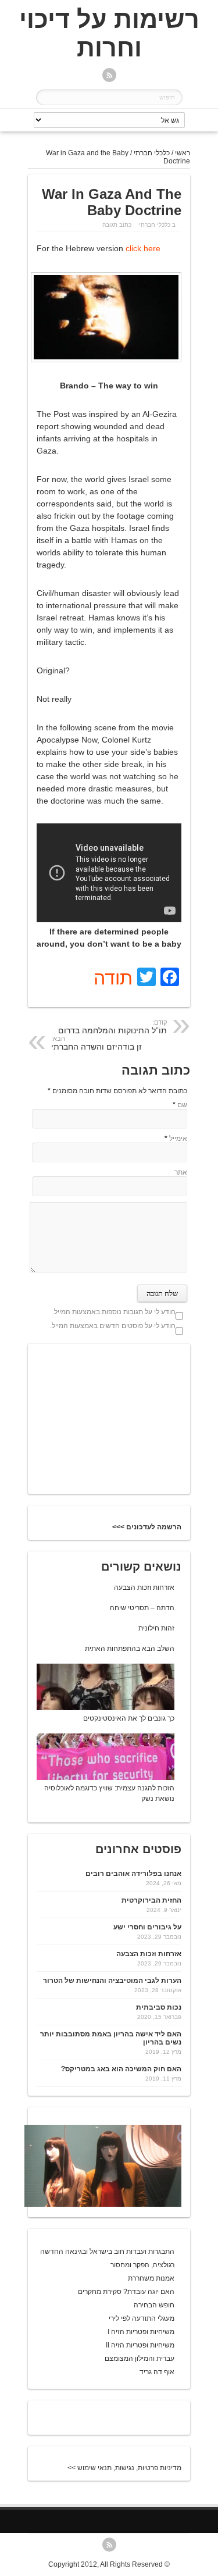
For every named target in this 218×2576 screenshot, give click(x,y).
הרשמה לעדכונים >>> (147, 1527)
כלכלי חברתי (152, 153)
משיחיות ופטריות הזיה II (140, 2345)
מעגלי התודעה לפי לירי (142, 2318)
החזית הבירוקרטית (151, 1900)
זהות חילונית (156, 1628)
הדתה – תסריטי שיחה (142, 1608)
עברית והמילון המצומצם (140, 2359)
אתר (181, 1172)
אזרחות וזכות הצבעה (144, 1587)
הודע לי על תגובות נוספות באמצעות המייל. (114, 1312)
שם (182, 1105)
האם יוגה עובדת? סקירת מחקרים (126, 2292)
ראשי (183, 153)
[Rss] (109, 76)
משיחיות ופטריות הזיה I (141, 2332)
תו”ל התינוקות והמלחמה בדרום (112, 1027)
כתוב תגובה (117, 225)
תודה (113, 978)
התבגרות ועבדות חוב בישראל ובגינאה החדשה (107, 2252)
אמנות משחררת (151, 2278)
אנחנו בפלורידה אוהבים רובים (133, 1874)
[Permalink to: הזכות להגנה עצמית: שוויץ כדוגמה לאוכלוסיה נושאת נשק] (93, 1778)
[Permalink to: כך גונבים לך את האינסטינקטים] (93, 1708)
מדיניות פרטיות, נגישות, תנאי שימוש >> (124, 2468)
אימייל (178, 1139)
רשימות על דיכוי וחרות (109, 33)
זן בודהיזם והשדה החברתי (97, 1043)
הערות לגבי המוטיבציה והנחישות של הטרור (112, 1981)
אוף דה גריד (157, 2372)
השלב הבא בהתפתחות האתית (130, 1649)
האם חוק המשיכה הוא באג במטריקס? (121, 2069)
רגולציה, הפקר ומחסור (142, 2265)
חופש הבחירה (154, 2305)
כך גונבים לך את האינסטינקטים (129, 1718)
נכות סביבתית (159, 2007)
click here (143, 248)
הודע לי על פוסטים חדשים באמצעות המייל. (113, 1326)
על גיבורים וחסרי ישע (147, 1927)
